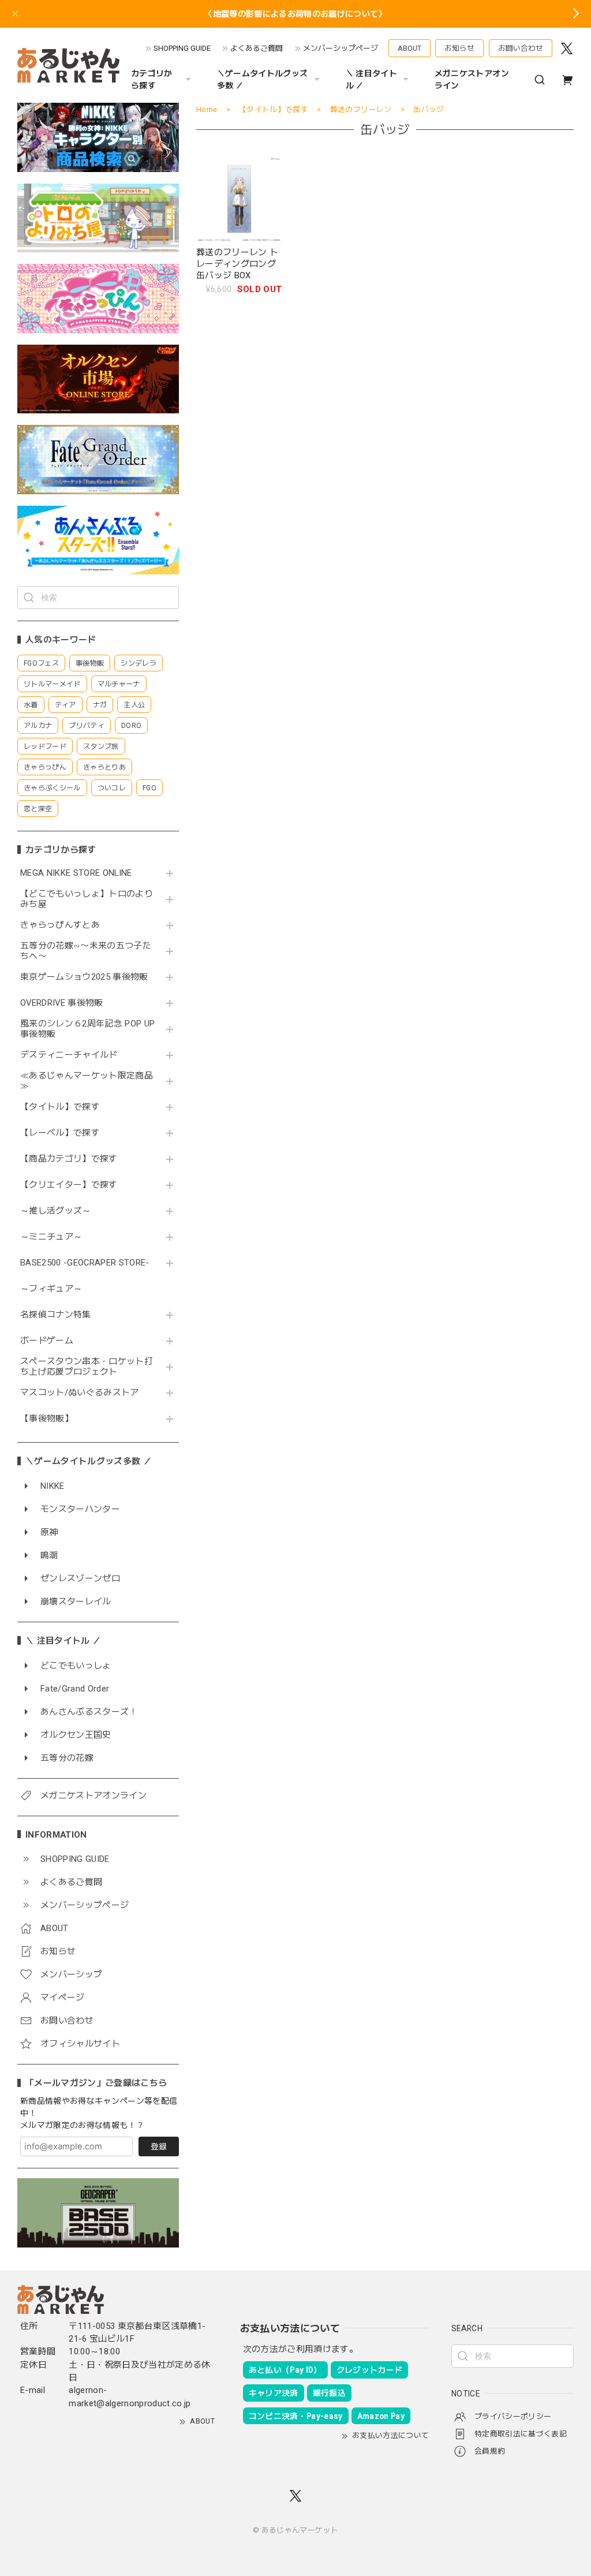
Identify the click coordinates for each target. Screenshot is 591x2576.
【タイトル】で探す (60, 1107)
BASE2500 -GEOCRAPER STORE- (85, 1263)
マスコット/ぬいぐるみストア (80, 1393)
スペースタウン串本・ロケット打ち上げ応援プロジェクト (87, 1367)
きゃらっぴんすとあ (60, 925)
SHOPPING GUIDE (182, 48)
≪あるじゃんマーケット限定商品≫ (87, 1081)
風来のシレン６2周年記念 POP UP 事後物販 (87, 1029)
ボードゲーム (47, 1341)
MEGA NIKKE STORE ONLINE (76, 873)
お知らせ (459, 48)
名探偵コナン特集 (56, 1315)
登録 (159, 2146)
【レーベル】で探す (60, 1133)
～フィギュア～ (51, 1289)
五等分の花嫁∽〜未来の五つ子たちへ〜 (86, 951)
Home (207, 109)
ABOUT (409, 48)
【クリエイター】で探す (69, 1185)
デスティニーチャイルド (69, 1055)
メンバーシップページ (341, 48)
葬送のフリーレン (361, 109)
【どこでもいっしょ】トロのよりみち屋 (87, 899)
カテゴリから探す (152, 79)
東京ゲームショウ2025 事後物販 (88, 977)
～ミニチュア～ (51, 1237)
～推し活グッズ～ (56, 1211)
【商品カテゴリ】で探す (69, 1159)
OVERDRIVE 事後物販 (62, 1003)
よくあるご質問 (257, 48)
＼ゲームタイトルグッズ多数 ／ (263, 79)
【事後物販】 (47, 1419)
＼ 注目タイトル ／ (371, 79)
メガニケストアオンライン (472, 79)
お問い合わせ (521, 48)
